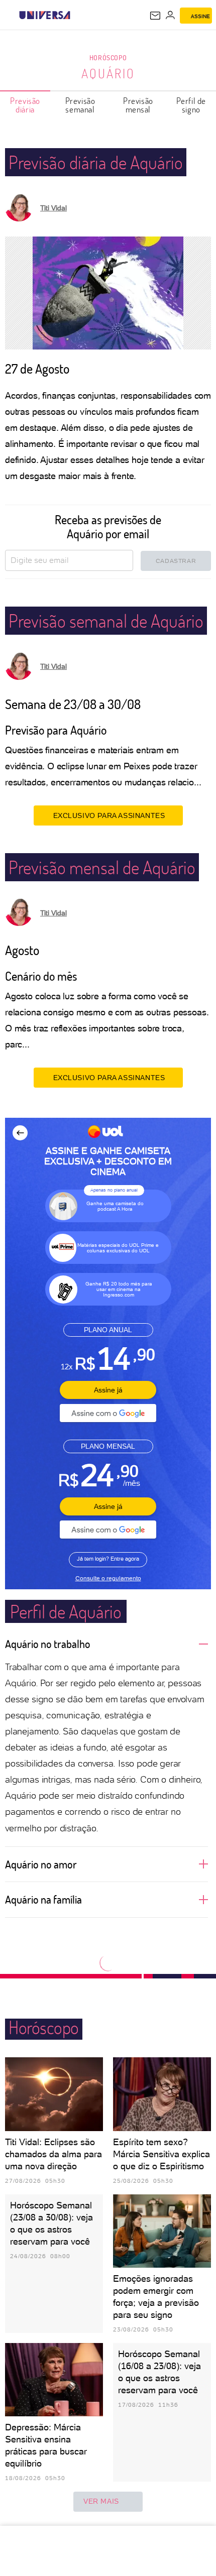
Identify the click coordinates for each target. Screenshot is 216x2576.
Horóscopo (108, 57)
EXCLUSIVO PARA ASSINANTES (109, 815)
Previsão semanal (80, 105)
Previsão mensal (138, 105)
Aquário (108, 73)
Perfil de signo (191, 105)
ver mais (101, 2501)
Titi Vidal (53, 208)
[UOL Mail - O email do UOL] (155, 16)
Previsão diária (25, 105)
